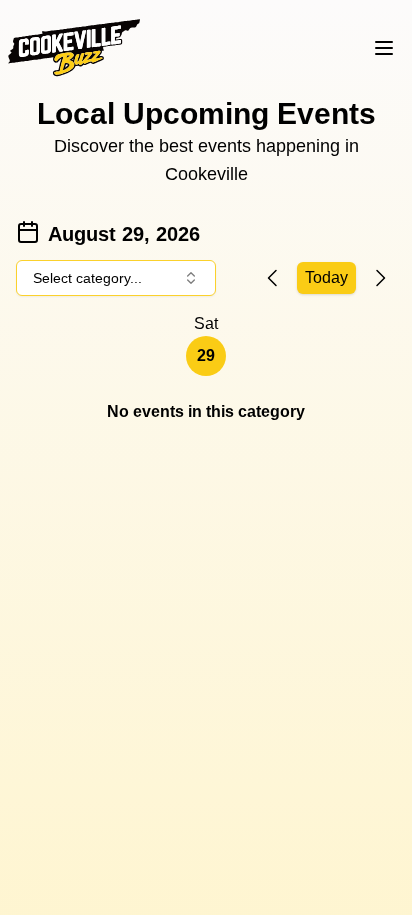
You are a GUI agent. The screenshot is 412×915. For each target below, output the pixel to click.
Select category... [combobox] (87, 278)
